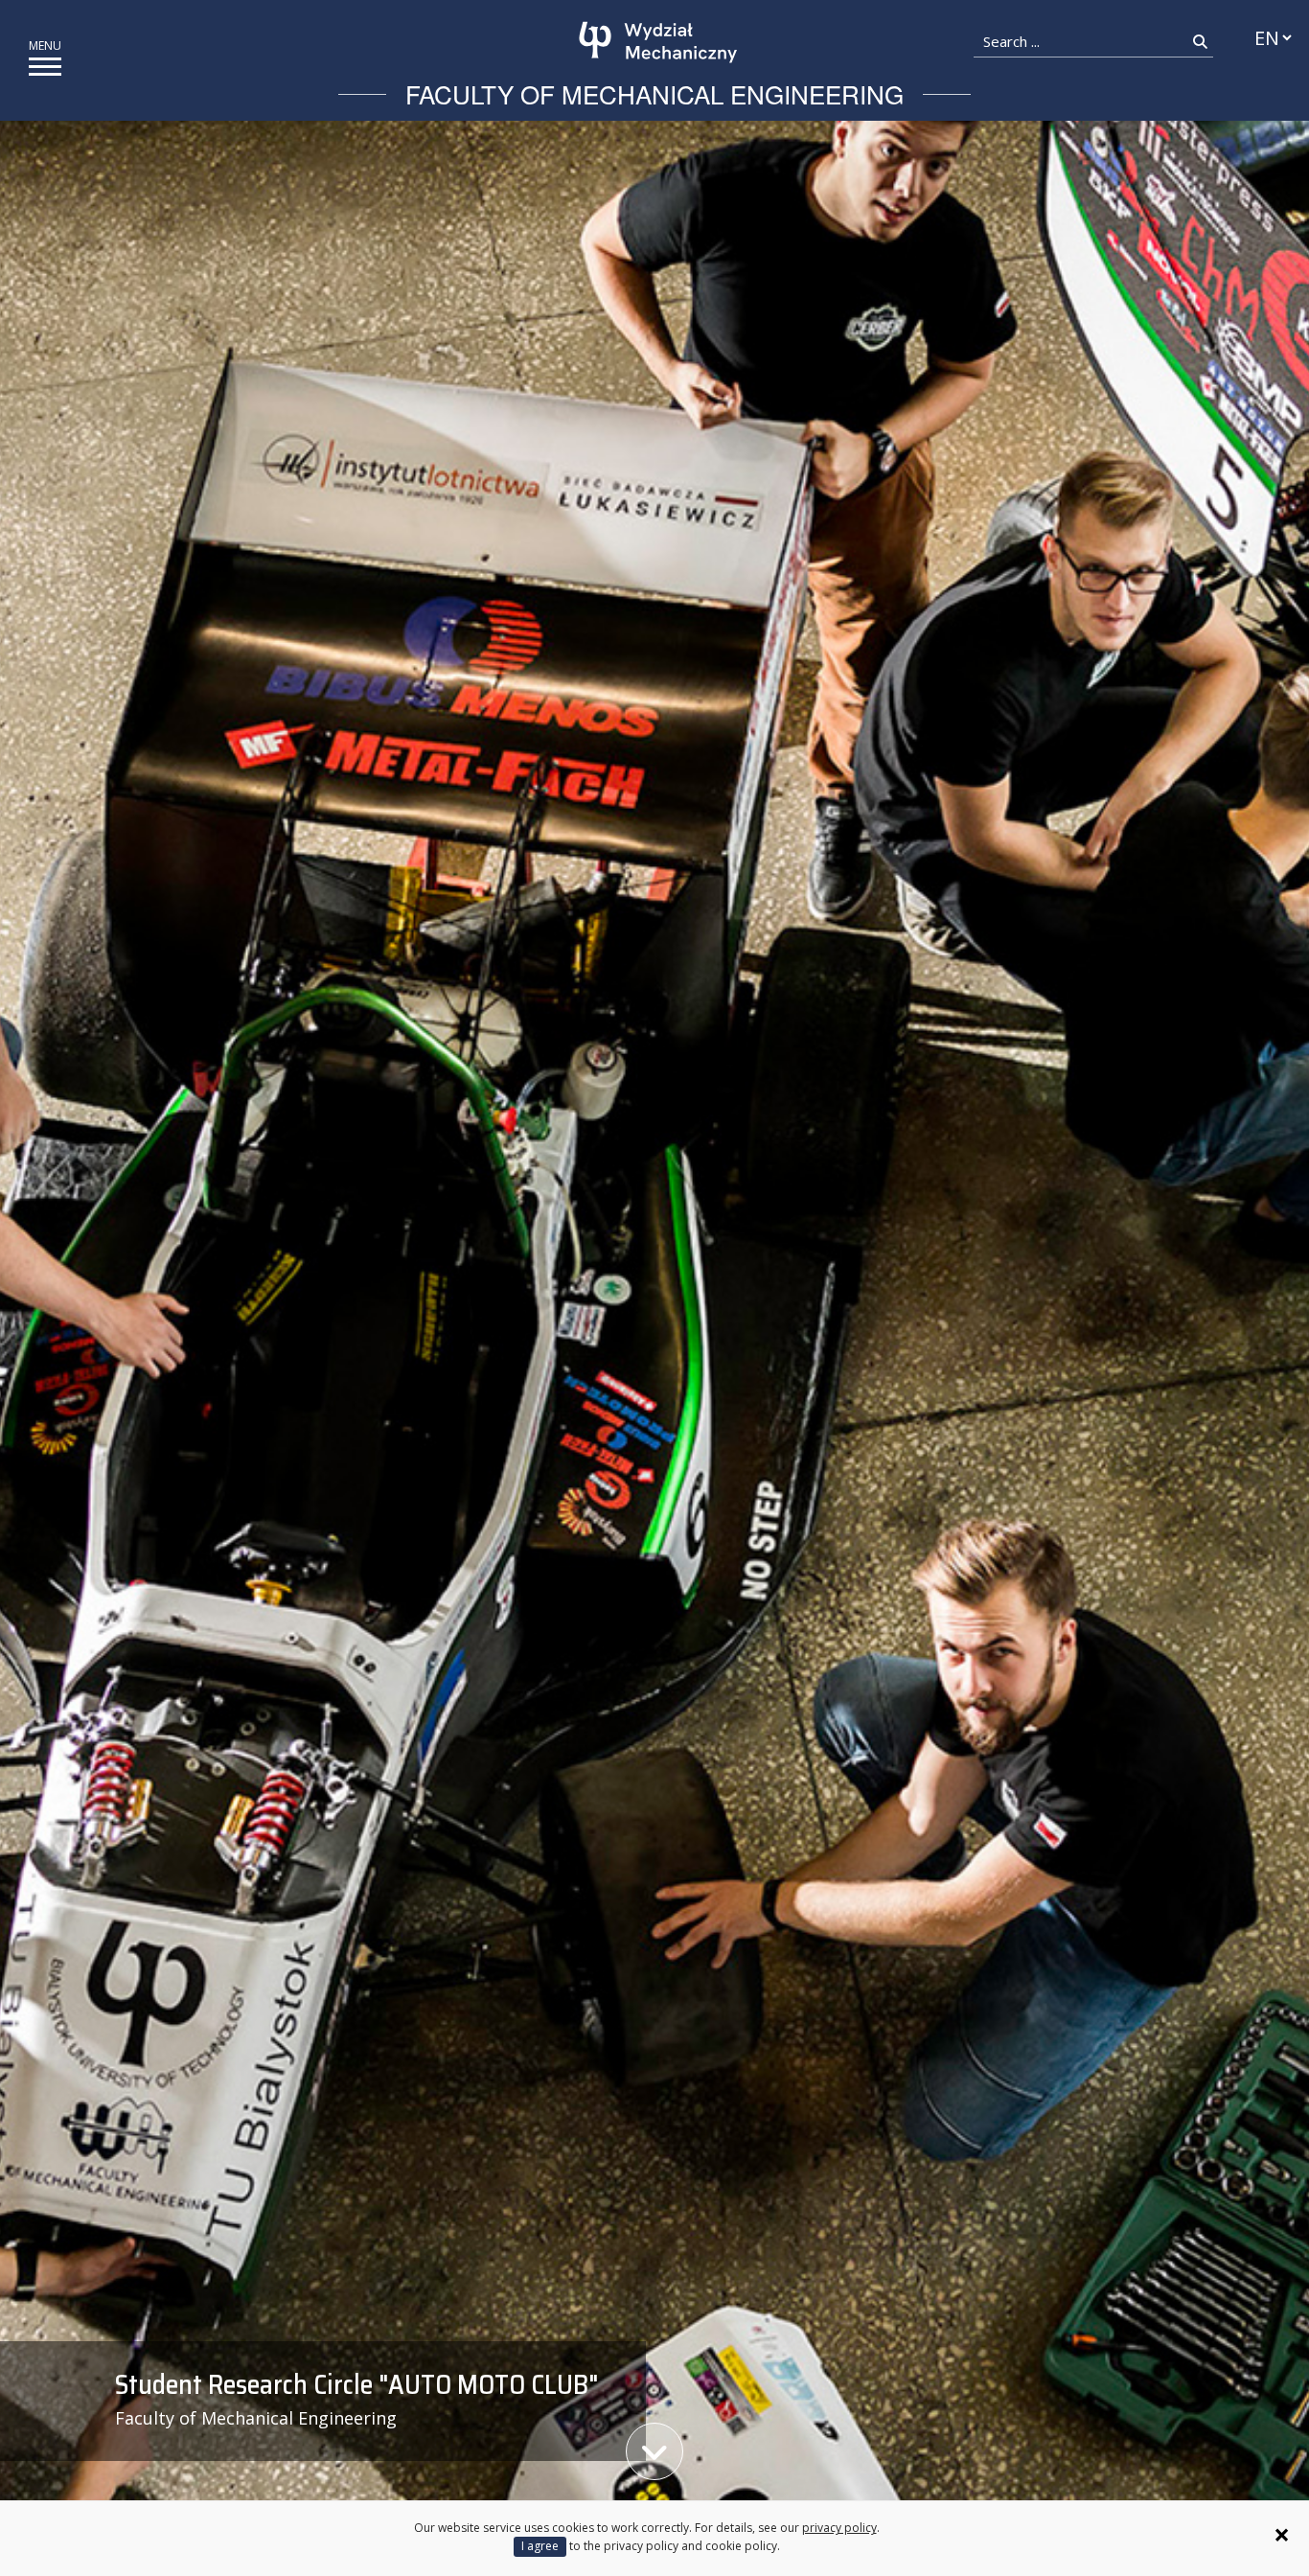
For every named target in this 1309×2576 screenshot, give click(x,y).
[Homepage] (659, 42)
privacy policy (839, 2528)
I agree (540, 2546)
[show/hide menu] (45, 67)
